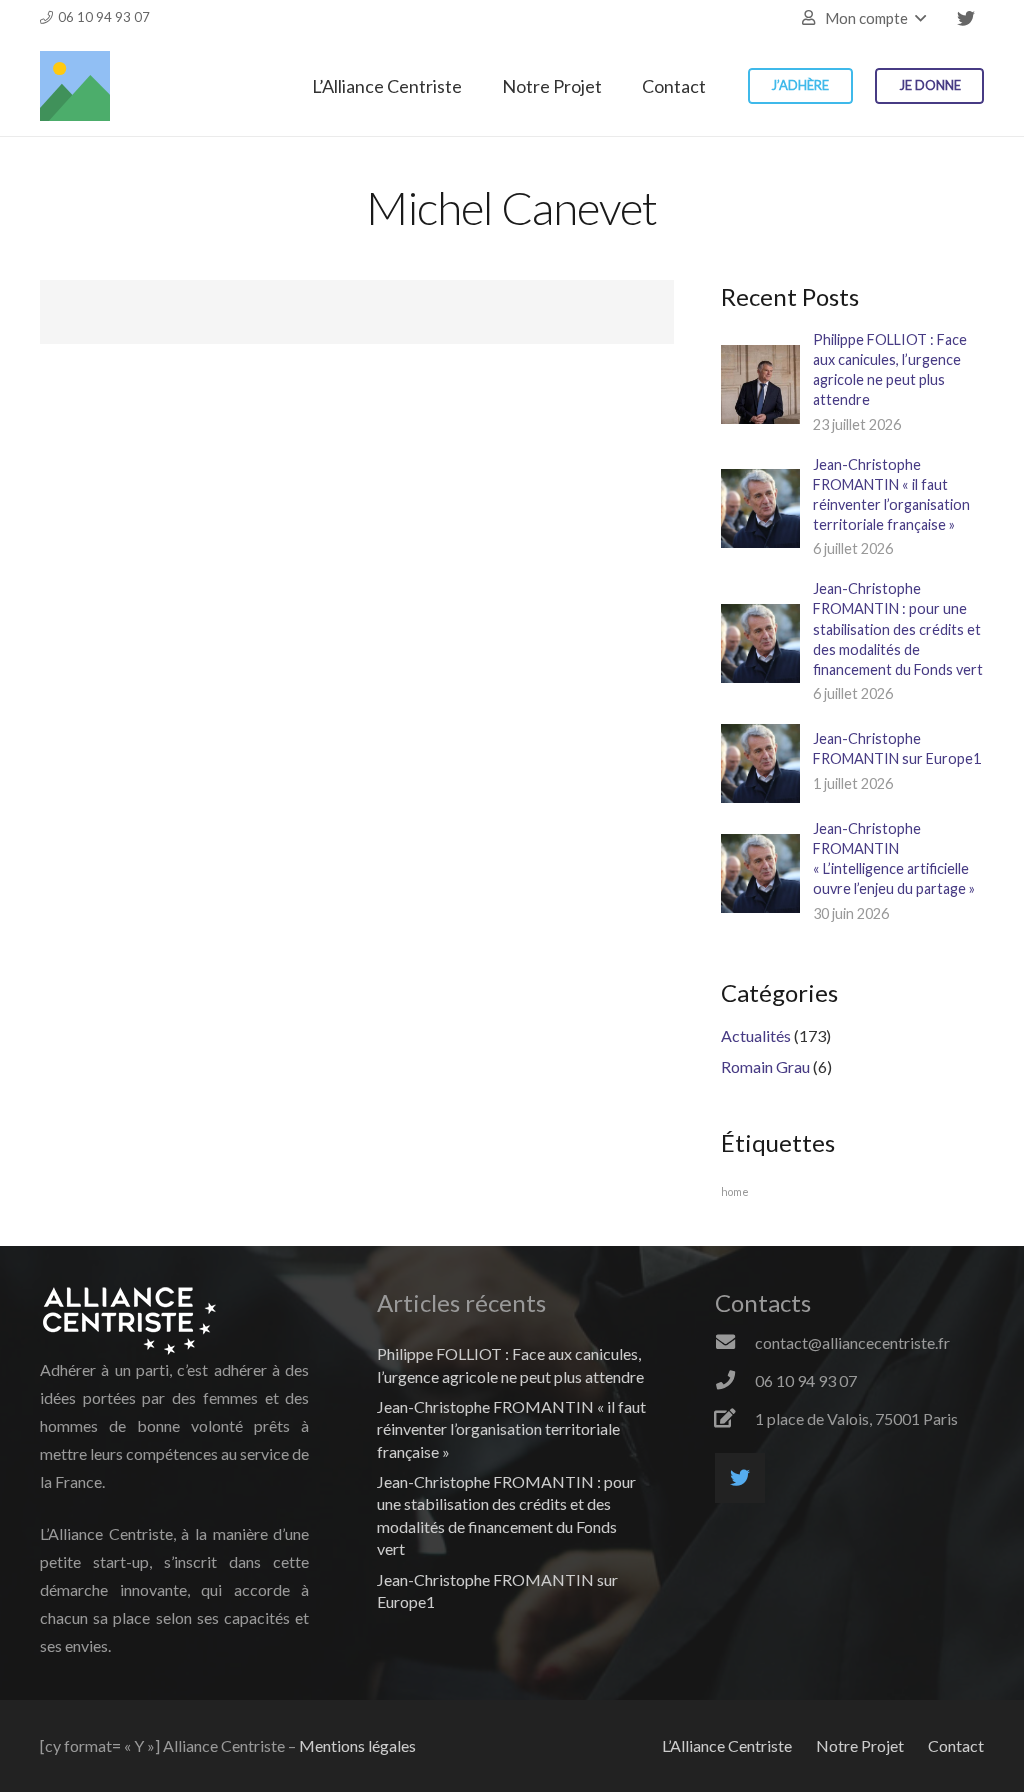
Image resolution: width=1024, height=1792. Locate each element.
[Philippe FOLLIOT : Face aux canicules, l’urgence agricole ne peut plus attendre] (760, 384)
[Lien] (75, 86)
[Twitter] (966, 18)
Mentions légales (357, 1745)
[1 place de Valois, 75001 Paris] (735, 1419)
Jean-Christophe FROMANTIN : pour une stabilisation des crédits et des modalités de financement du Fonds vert (898, 629)
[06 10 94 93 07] (735, 1381)
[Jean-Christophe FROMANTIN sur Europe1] (760, 763)
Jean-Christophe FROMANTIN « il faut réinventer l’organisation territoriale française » (511, 1429)
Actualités (756, 1035)
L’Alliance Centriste (727, 1745)
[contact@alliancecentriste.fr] (735, 1343)
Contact (956, 1745)
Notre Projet (860, 1745)
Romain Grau (765, 1066)
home (735, 1191)
